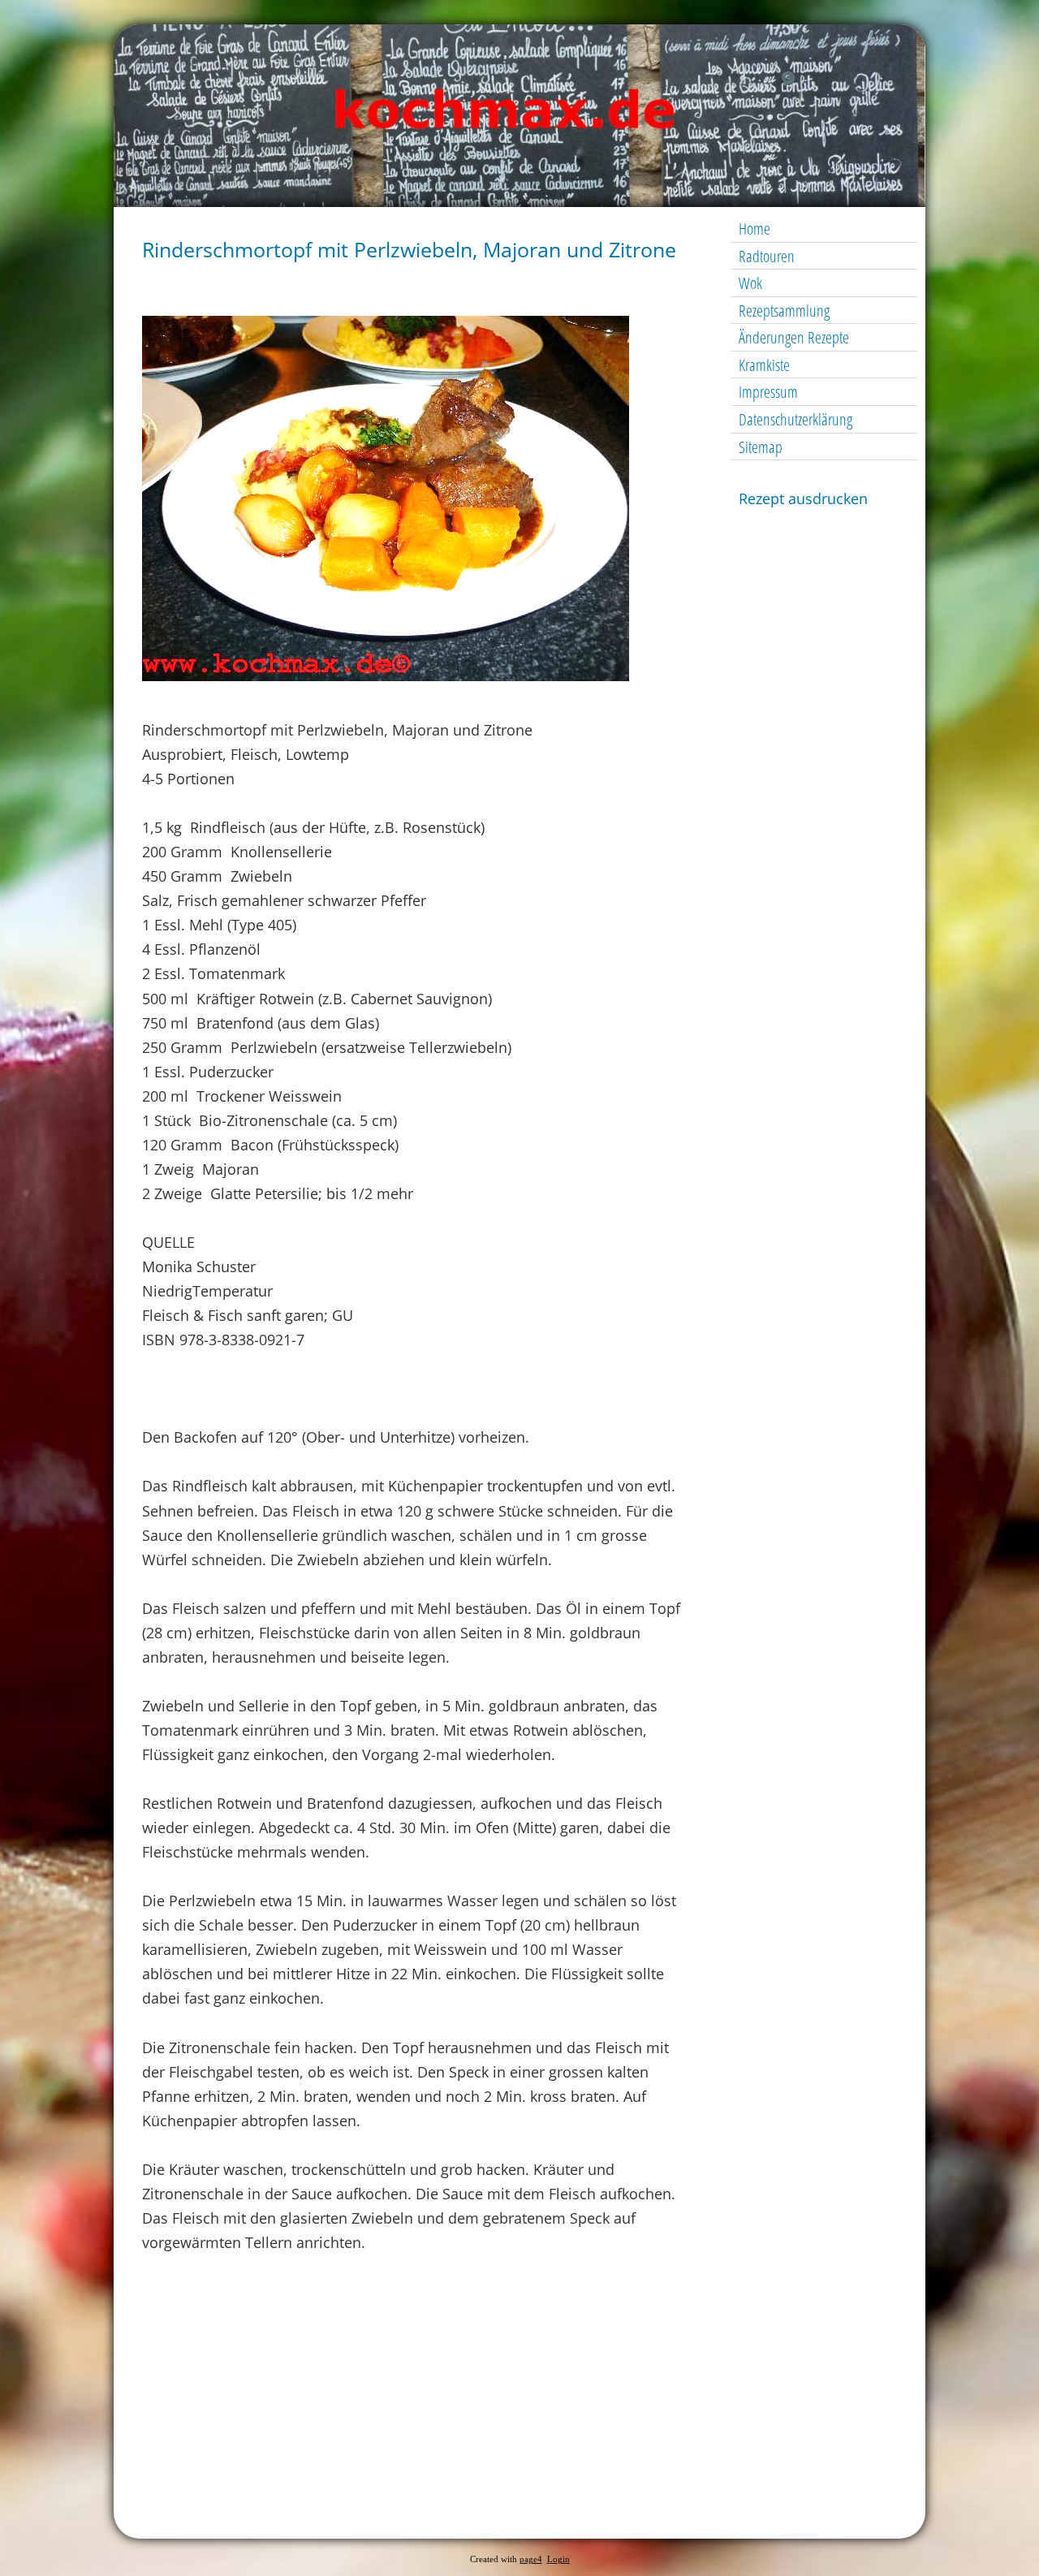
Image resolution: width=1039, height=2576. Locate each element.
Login (558, 2559)
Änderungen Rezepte (794, 337)
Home (754, 229)
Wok (750, 283)
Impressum (768, 392)
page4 (531, 2559)
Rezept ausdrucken (803, 498)
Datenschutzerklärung (795, 419)
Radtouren (767, 256)
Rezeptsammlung (784, 311)
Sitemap (761, 447)
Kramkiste (764, 365)
